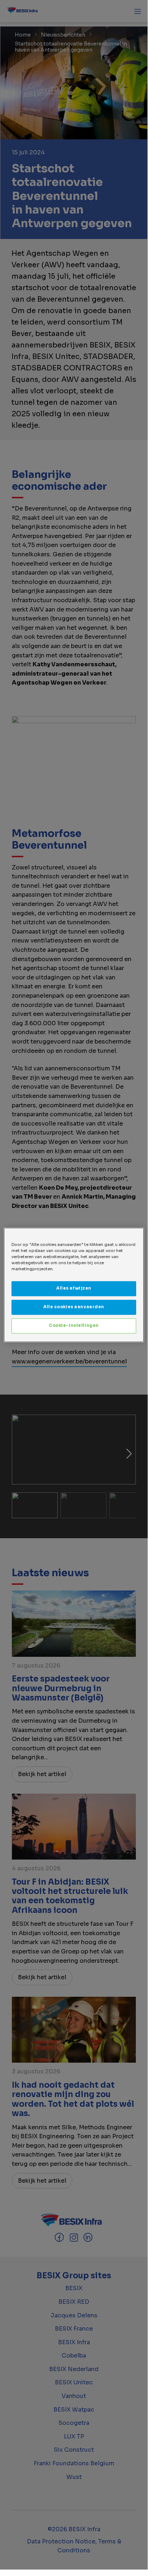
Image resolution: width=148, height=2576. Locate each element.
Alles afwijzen (74, 1288)
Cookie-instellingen (74, 1325)
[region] (74, 1285)
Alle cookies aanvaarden (74, 1307)
